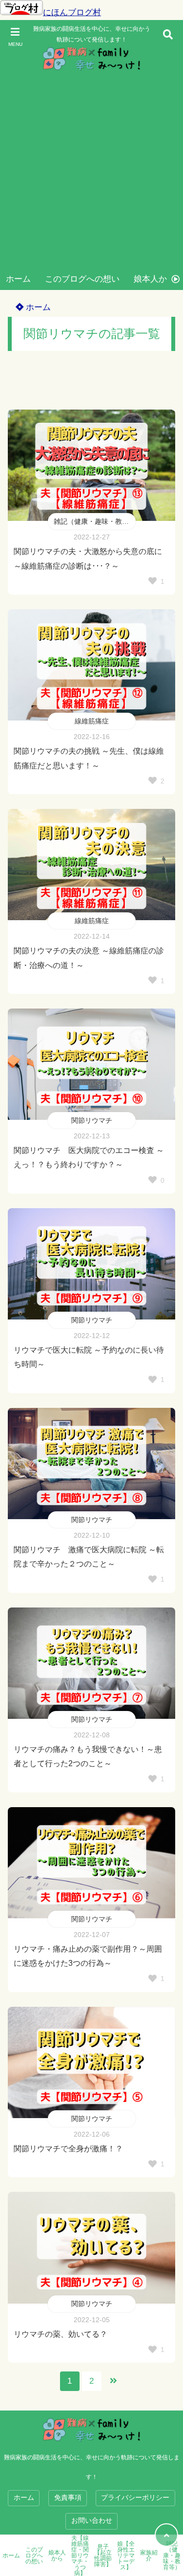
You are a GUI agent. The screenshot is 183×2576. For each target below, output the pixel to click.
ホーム (18, 279)
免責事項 (68, 2498)
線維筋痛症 (92, 721)
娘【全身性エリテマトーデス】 (126, 2555)
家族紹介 (149, 2555)
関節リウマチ (92, 1120)
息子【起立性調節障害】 (103, 2555)
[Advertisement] (91, 172)
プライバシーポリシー (135, 2498)
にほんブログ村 (72, 12)
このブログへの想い (82, 279)
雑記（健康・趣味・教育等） (95, 521)
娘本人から (154, 279)
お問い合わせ (92, 2521)
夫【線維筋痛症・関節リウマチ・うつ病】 (80, 2555)
